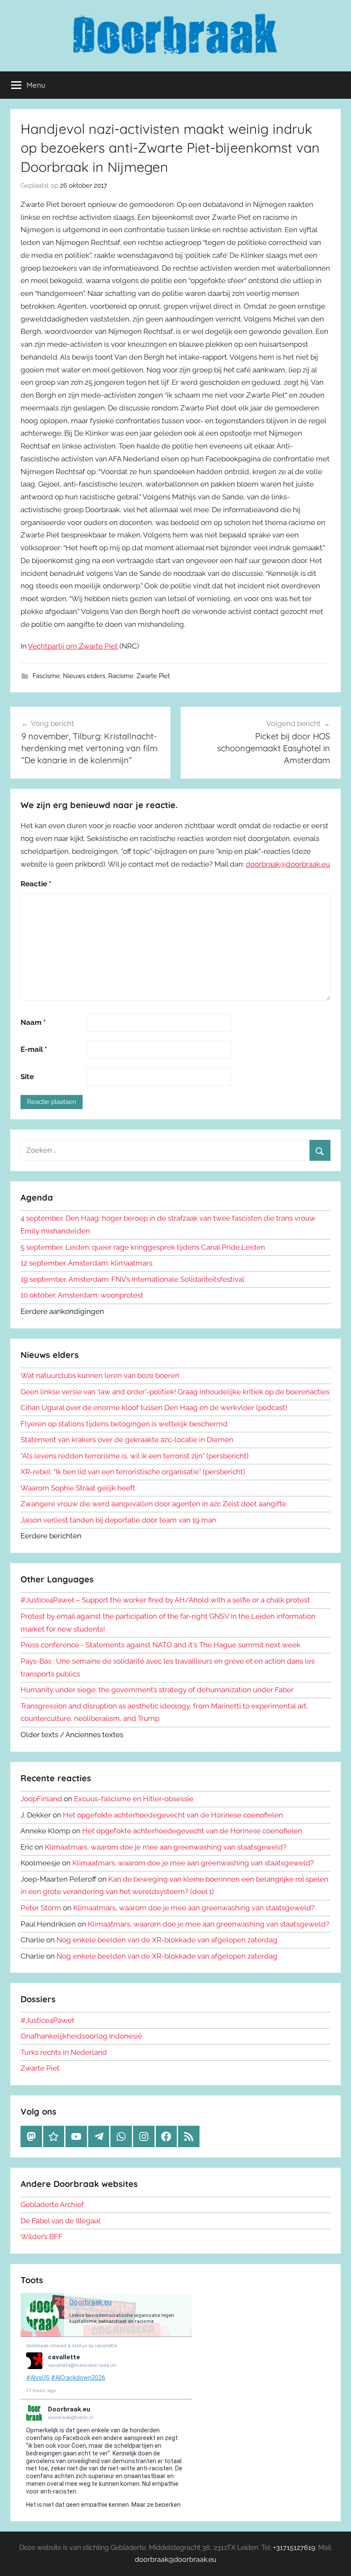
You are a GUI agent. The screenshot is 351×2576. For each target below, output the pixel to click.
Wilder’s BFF (42, 2237)
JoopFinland (41, 1799)
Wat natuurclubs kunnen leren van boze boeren (100, 1375)
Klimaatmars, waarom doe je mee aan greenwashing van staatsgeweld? (166, 1847)
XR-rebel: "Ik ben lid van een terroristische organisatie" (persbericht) (133, 1472)
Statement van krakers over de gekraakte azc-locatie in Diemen (127, 1440)
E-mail (34, 1049)
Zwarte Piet (153, 676)
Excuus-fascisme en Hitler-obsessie (134, 1799)
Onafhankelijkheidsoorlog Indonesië (81, 2036)
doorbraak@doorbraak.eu (288, 864)
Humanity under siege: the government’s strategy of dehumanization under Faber (157, 1690)
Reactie (36, 884)
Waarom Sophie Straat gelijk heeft (78, 1488)
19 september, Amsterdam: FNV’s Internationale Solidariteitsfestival (132, 1279)
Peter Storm (41, 1908)
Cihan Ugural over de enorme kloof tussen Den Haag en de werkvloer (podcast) (154, 1408)
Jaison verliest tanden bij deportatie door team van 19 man (118, 1520)
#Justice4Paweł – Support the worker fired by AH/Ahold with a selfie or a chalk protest (165, 1600)
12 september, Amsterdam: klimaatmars (86, 1263)
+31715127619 (294, 2548)
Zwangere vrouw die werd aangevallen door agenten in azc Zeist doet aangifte (153, 1504)
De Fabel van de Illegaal (61, 2221)
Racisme (121, 676)
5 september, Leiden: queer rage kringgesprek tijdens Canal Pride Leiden (143, 1247)
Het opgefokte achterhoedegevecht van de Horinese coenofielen (173, 1815)
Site (27, 1077)
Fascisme (46, 676)
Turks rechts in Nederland (64, 2052)
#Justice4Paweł (47, 2020)
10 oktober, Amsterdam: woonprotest (82, 1295)
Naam (33, 1022)
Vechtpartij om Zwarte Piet (73, 646)
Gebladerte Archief (52, 2204)
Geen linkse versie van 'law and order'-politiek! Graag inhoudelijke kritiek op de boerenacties (175, 1392)
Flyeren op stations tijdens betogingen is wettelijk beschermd (124, 1424)
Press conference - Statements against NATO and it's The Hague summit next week (161, 1645)
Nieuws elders (84, 676)
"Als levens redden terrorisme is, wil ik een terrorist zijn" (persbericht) (135, 1456)
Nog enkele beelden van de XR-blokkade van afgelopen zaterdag (167, 1940)
